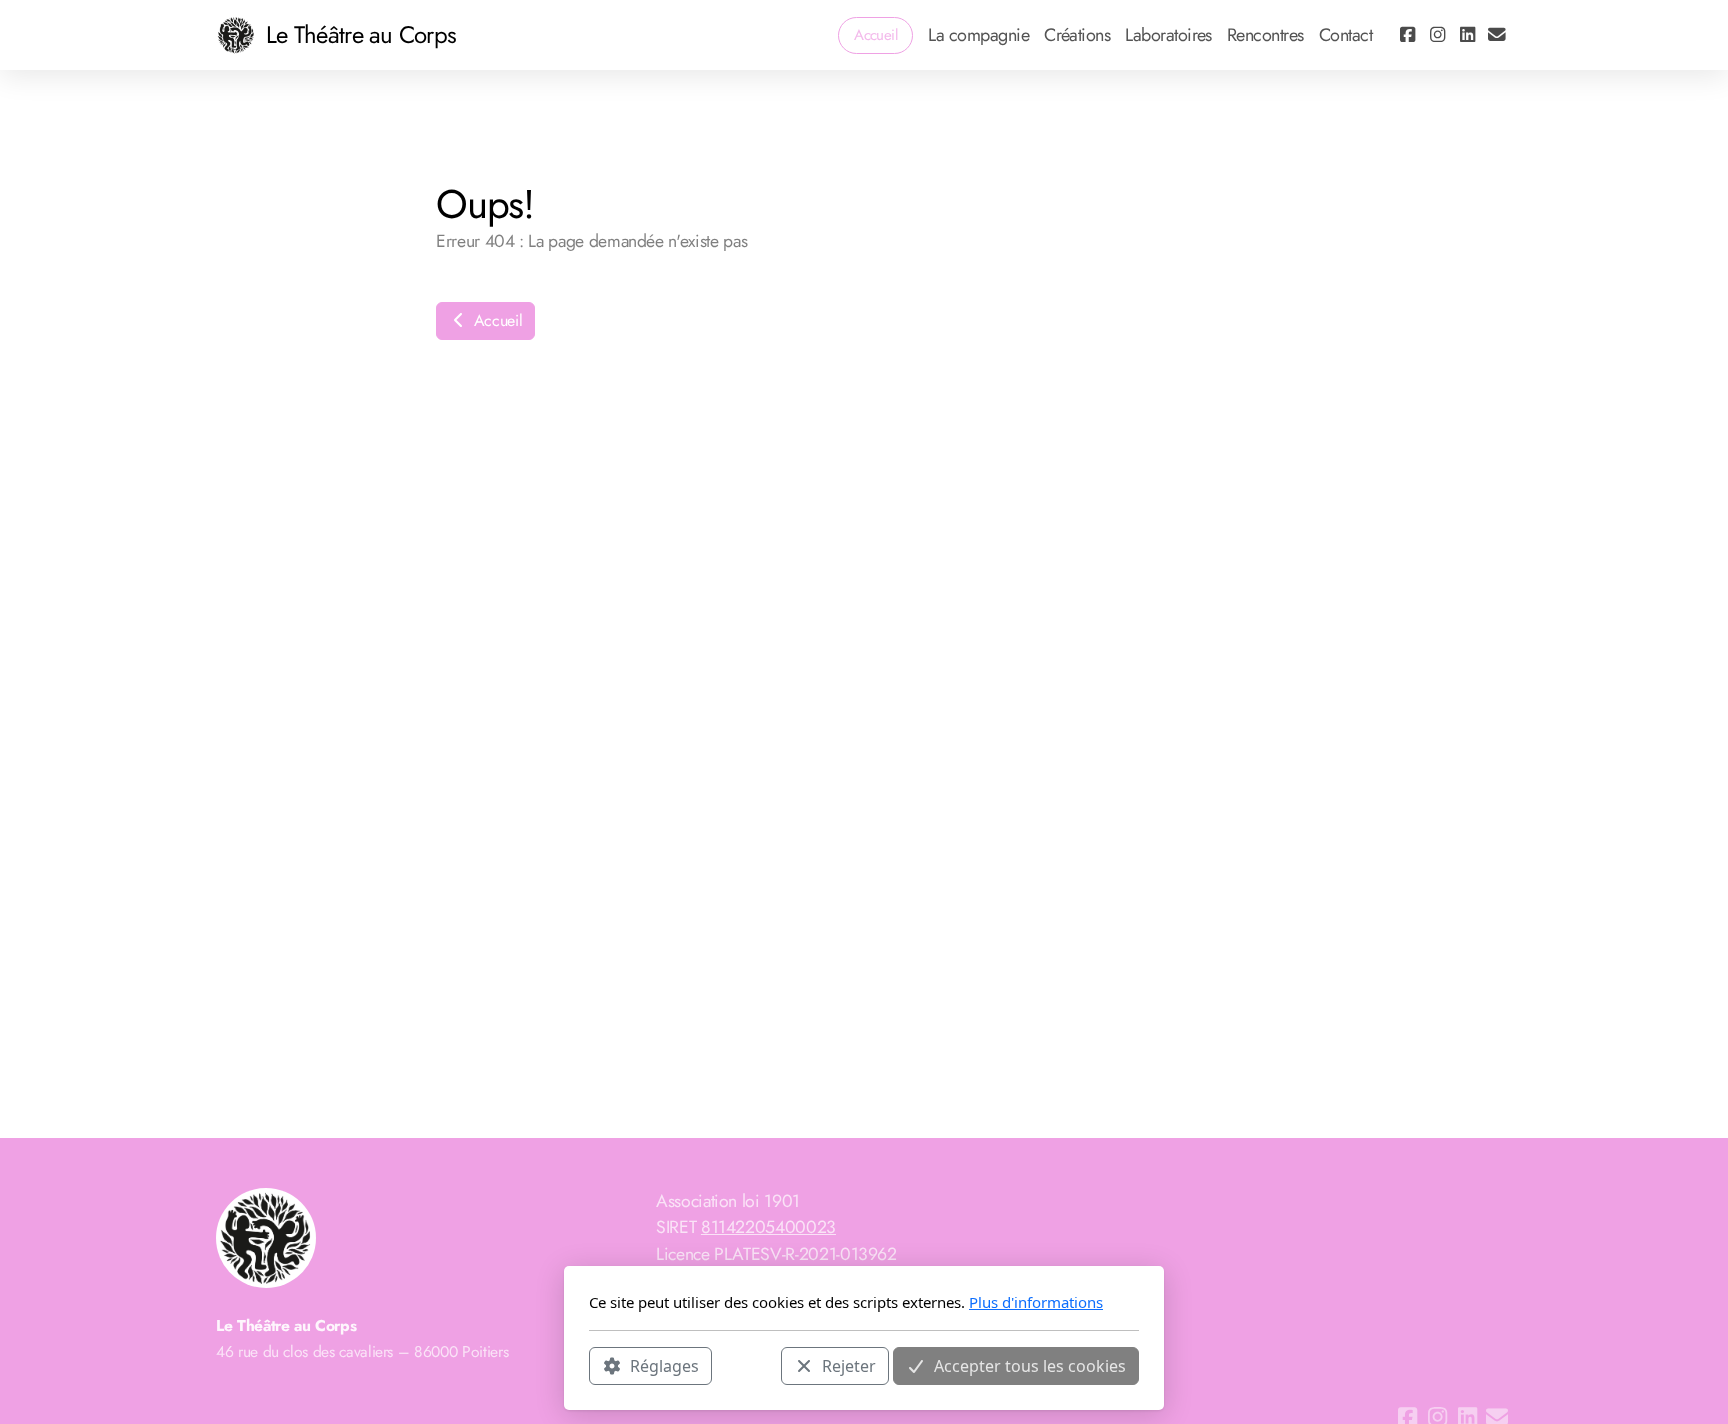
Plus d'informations (1036, 1302)
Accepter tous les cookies (1030, 1365)
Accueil (495, 320)
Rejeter (849, 1365)
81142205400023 (768, 1227)
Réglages (664, 1365)
